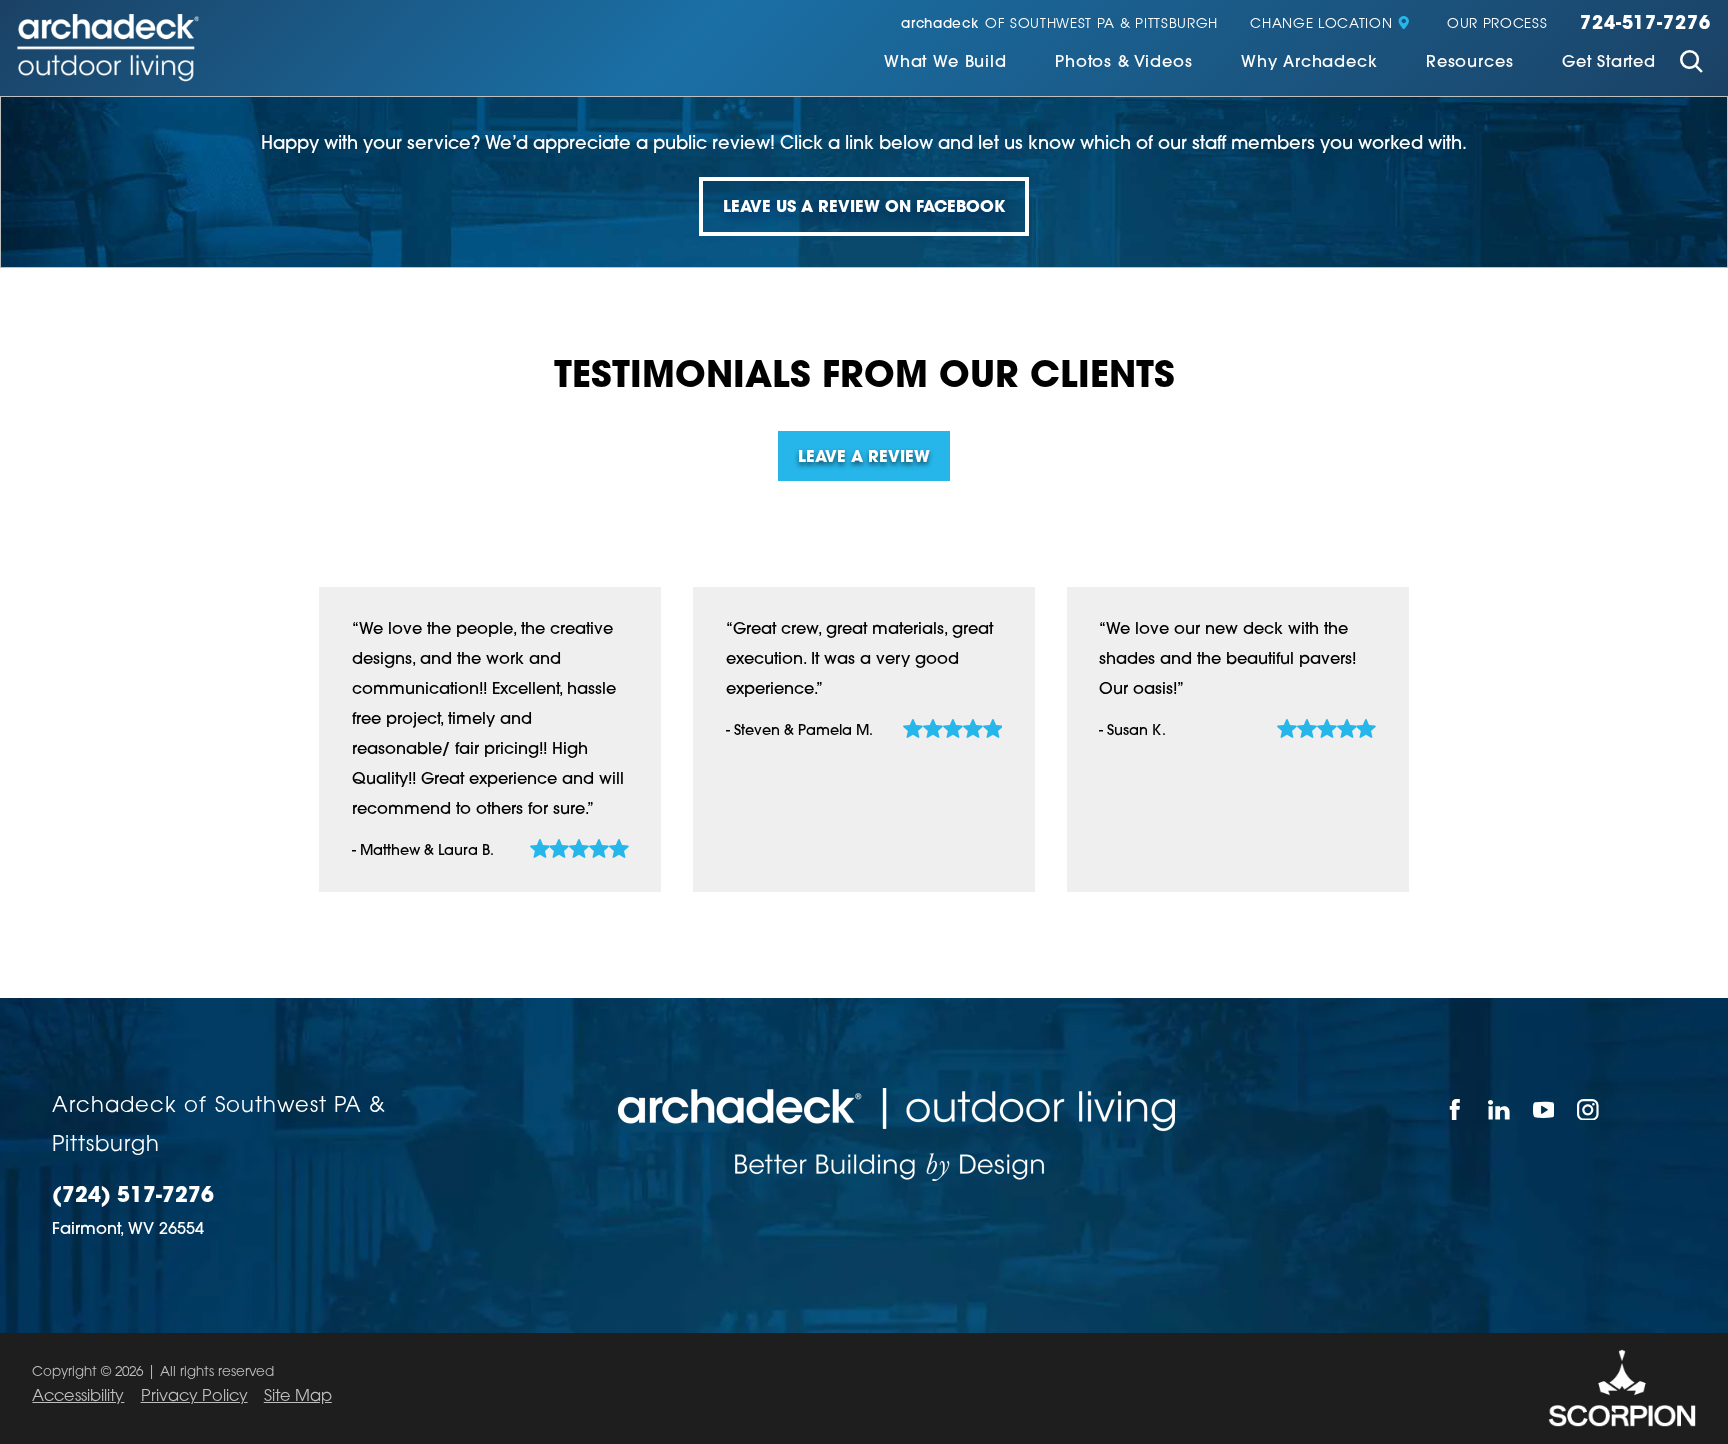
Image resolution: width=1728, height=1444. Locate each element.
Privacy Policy (194, 1397)
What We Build (945, 63)
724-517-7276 (1645, 24)
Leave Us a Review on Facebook (864, 208)
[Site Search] (1691, 64)
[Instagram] (1589, 1109)
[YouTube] (1544, 1109)
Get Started (1609, 63)
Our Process (1497, 24)
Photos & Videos (1123, 63)
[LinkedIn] (1500, 1109)
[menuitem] (945, 64)
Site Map (298, 1397)
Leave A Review (864, 458)
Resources (1469, 63)
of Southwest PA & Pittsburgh (1059, 24)
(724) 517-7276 (133, 1197)
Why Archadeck (1309, 63)
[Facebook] (1455, 1109)
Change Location (1321, 24)
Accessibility (78, 1397)
